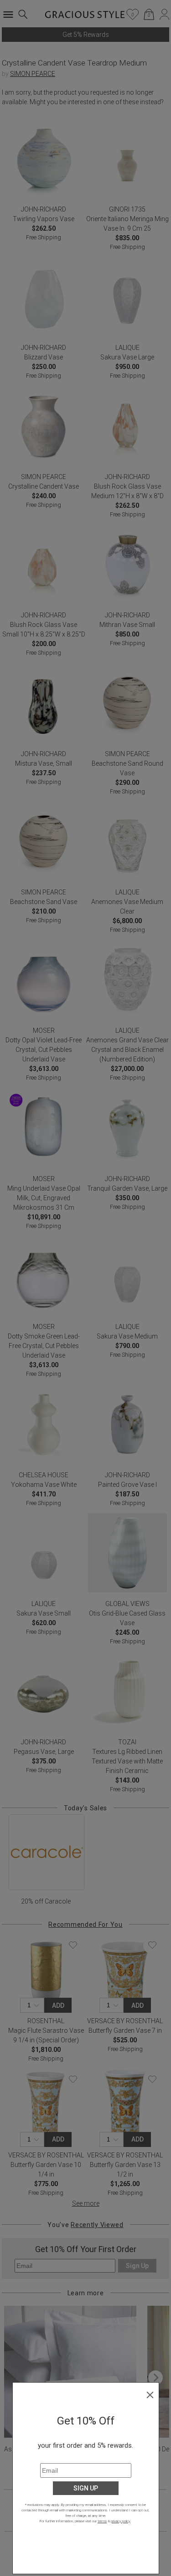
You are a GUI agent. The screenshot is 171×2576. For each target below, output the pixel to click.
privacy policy (121, 2521)
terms (102, 2521)
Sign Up (86, 2488)
